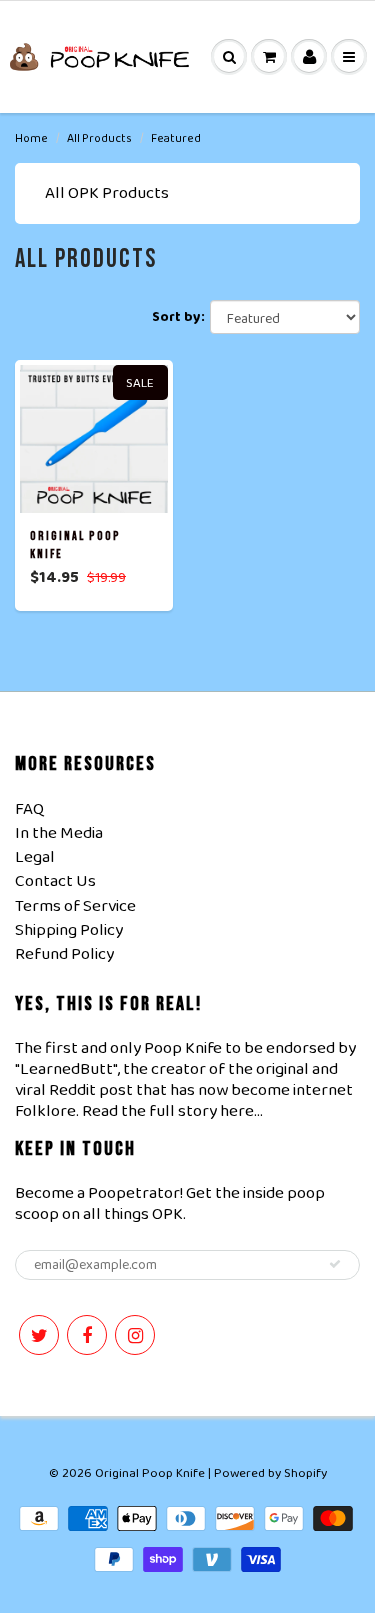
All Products (99, 138)
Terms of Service (75, 906)
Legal (35, 857)
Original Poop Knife (150, 1473)
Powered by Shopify (270, 1473)
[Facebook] (87, 1335)
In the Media (59, 833)
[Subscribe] (335, 1264)
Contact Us (55, 881)
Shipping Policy (69, 930)
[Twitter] (39, 1335)
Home (31, 138)
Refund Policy (64, 954)
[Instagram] (135, 1335)
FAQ (29, 809)
